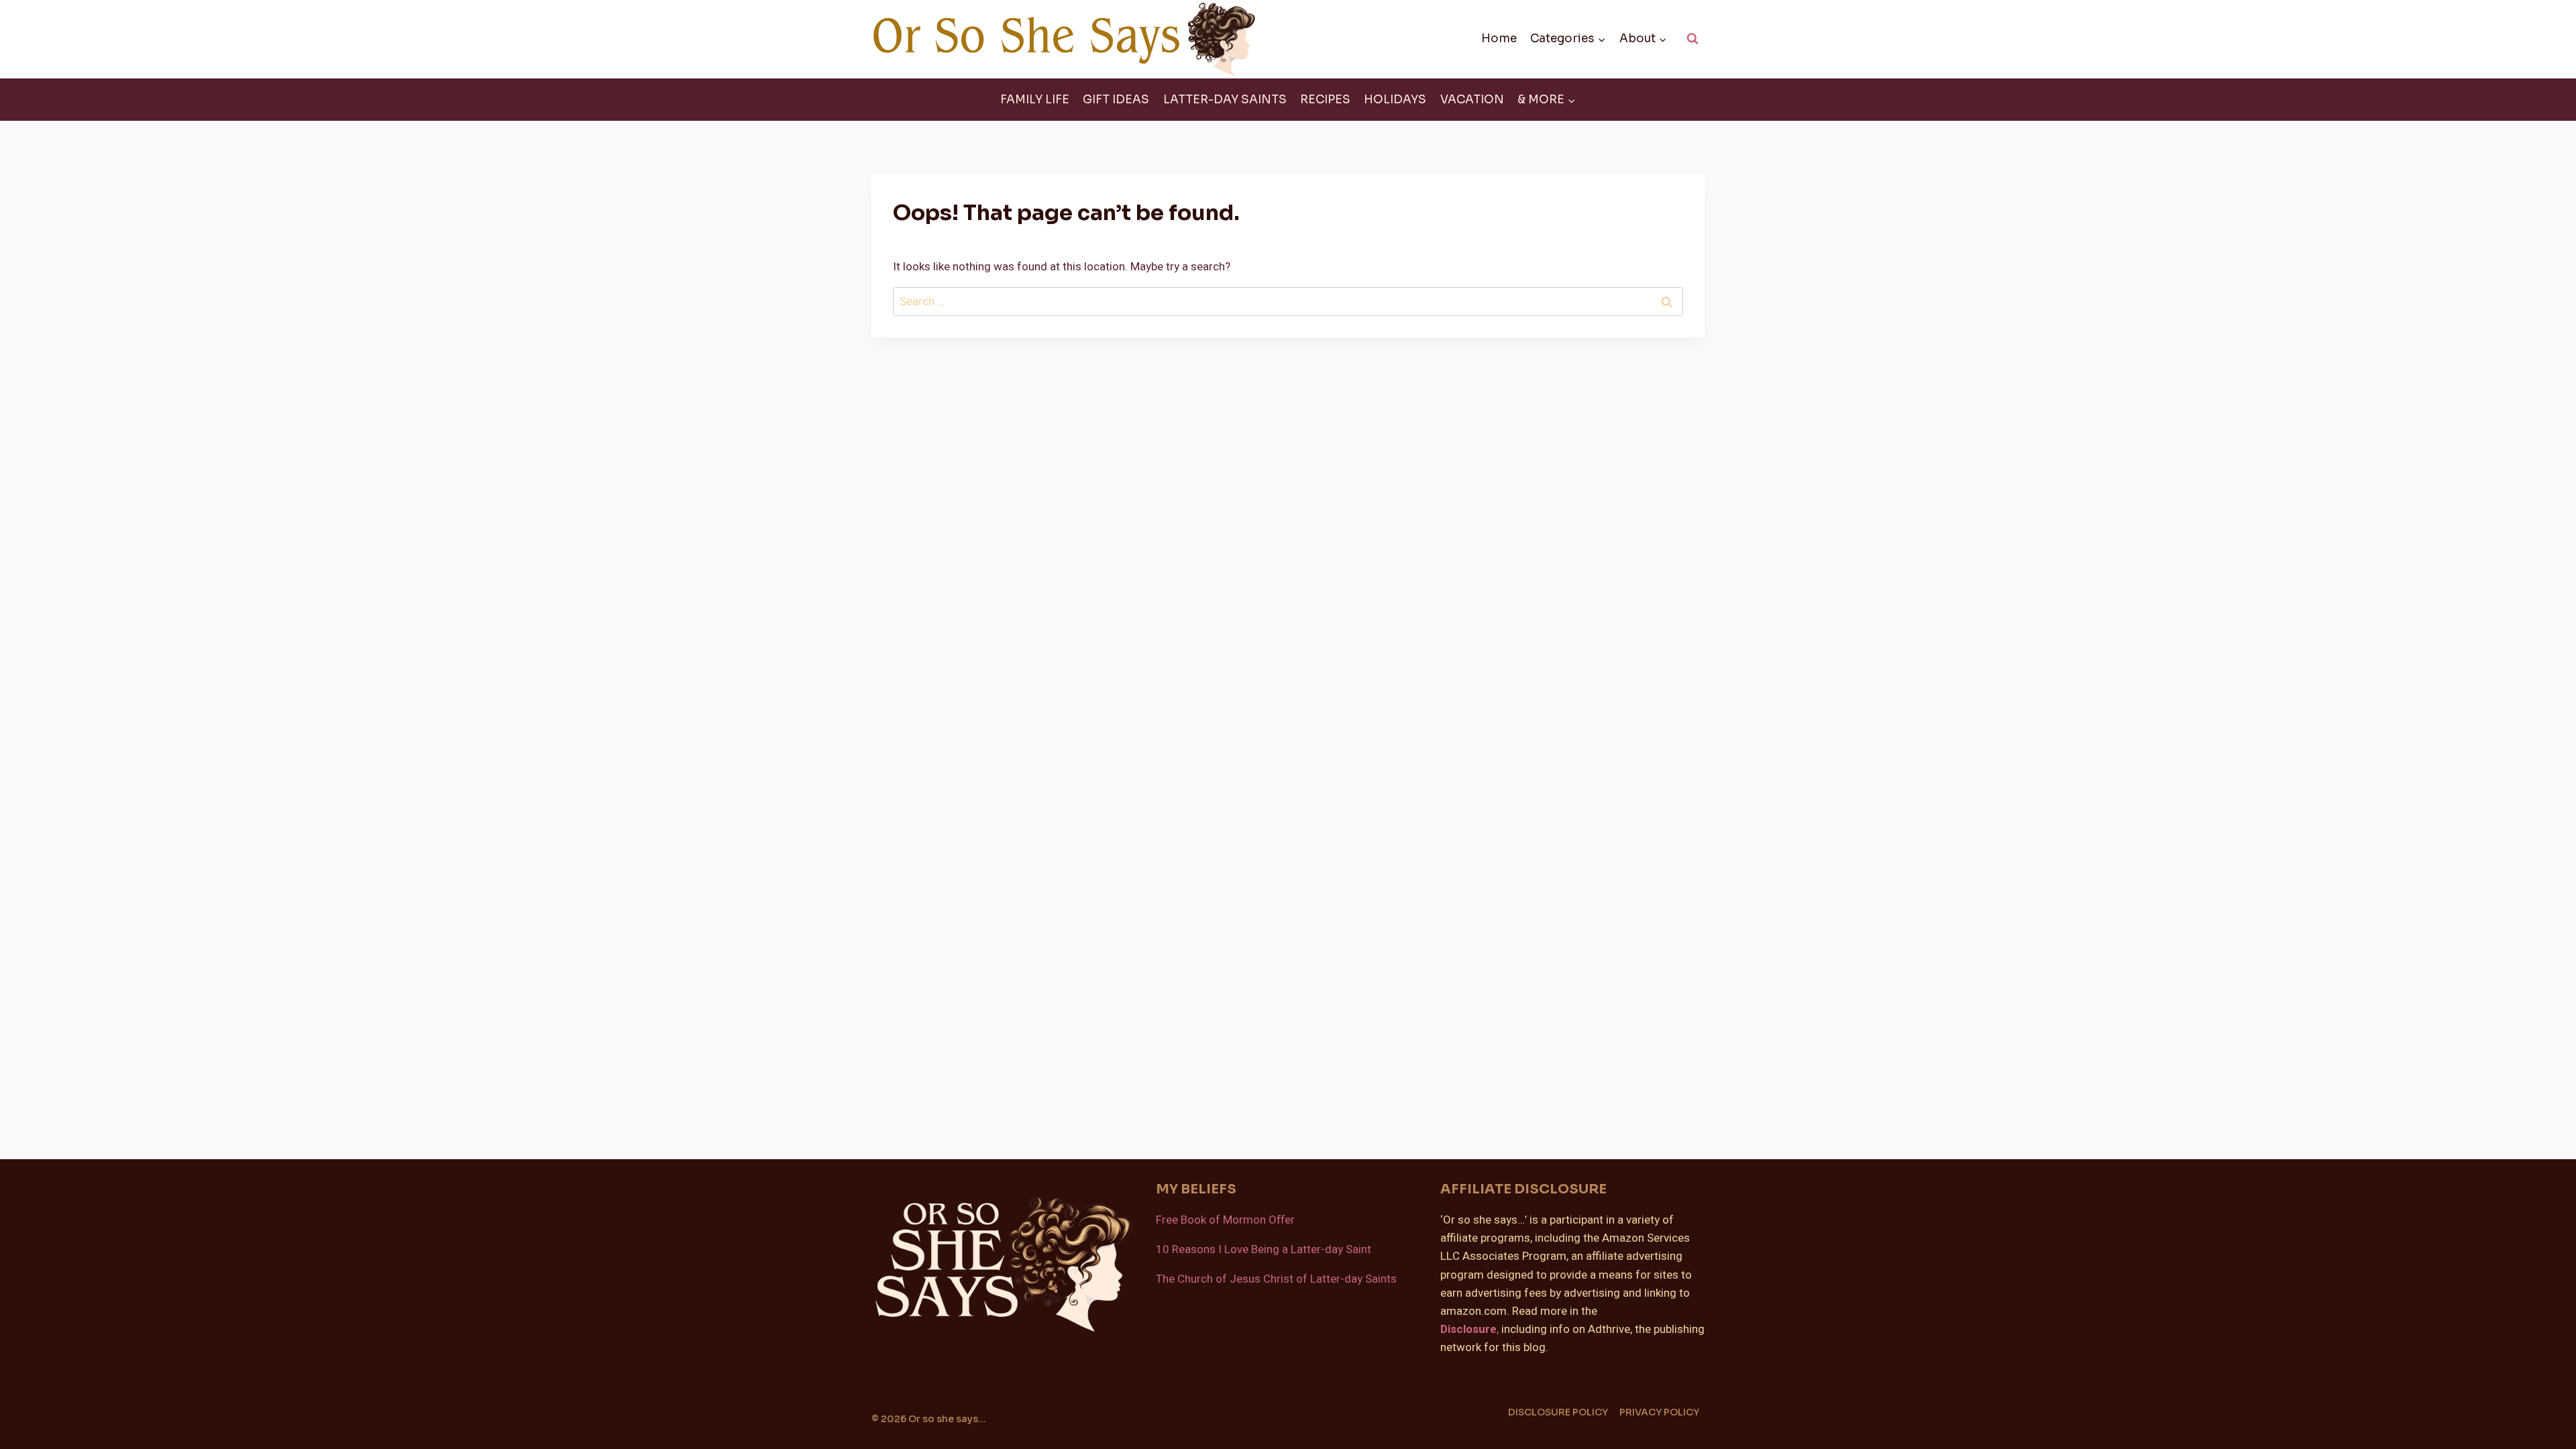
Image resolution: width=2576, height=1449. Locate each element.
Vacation (1472, 100)
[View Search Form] (1693, 39)
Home (1499, 39)
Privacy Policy (1659, 1412)
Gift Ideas (1116, 100)
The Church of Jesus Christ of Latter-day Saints (1276, 1279)
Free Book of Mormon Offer (1225, 1220)
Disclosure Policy (1558, 1412)
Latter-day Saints (1225, 100)
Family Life (1035, 100)
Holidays (1395, 100)
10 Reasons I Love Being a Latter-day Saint (1264, 1249)
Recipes (1325, 100)
